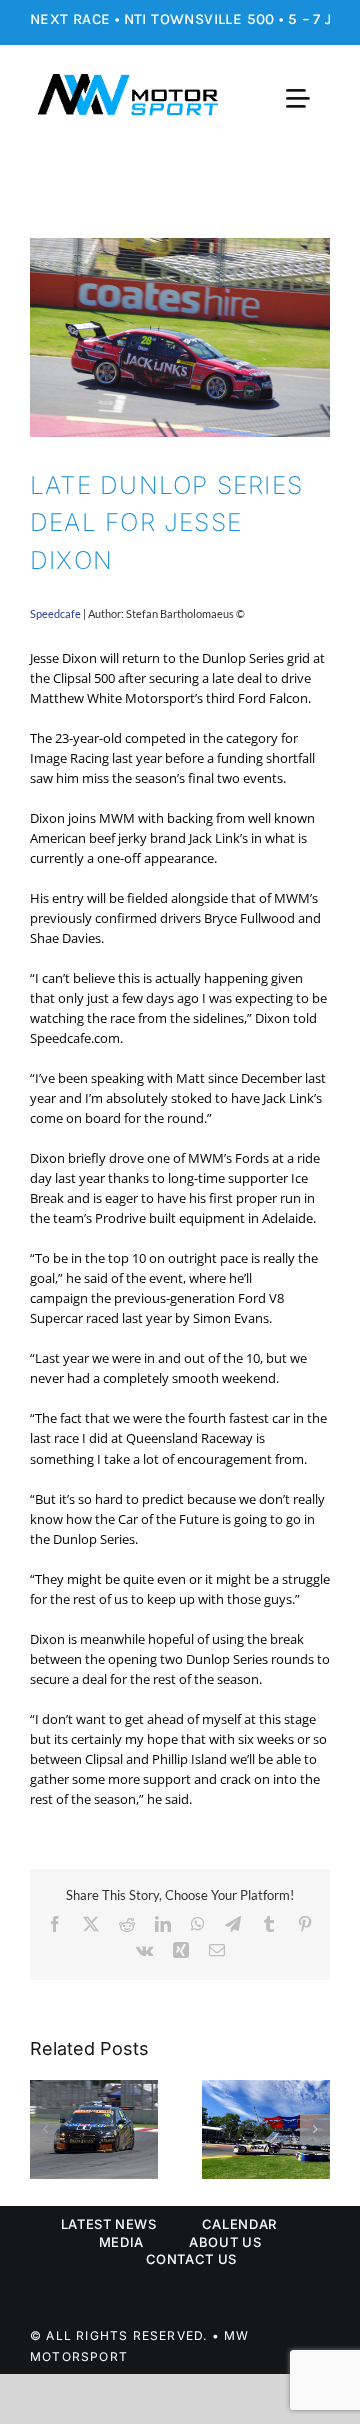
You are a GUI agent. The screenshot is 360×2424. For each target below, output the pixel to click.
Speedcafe (55, 613)
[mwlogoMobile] (128, 80)
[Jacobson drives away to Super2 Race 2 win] (266, 2089)
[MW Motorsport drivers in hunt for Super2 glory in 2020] (94, 2089)
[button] (45, 2129)
